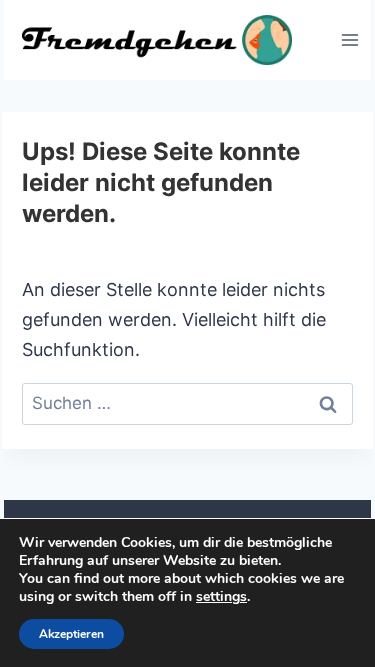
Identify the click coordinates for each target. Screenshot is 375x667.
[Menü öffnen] (349, 39)
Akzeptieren (71, 634)
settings (221, 597)
